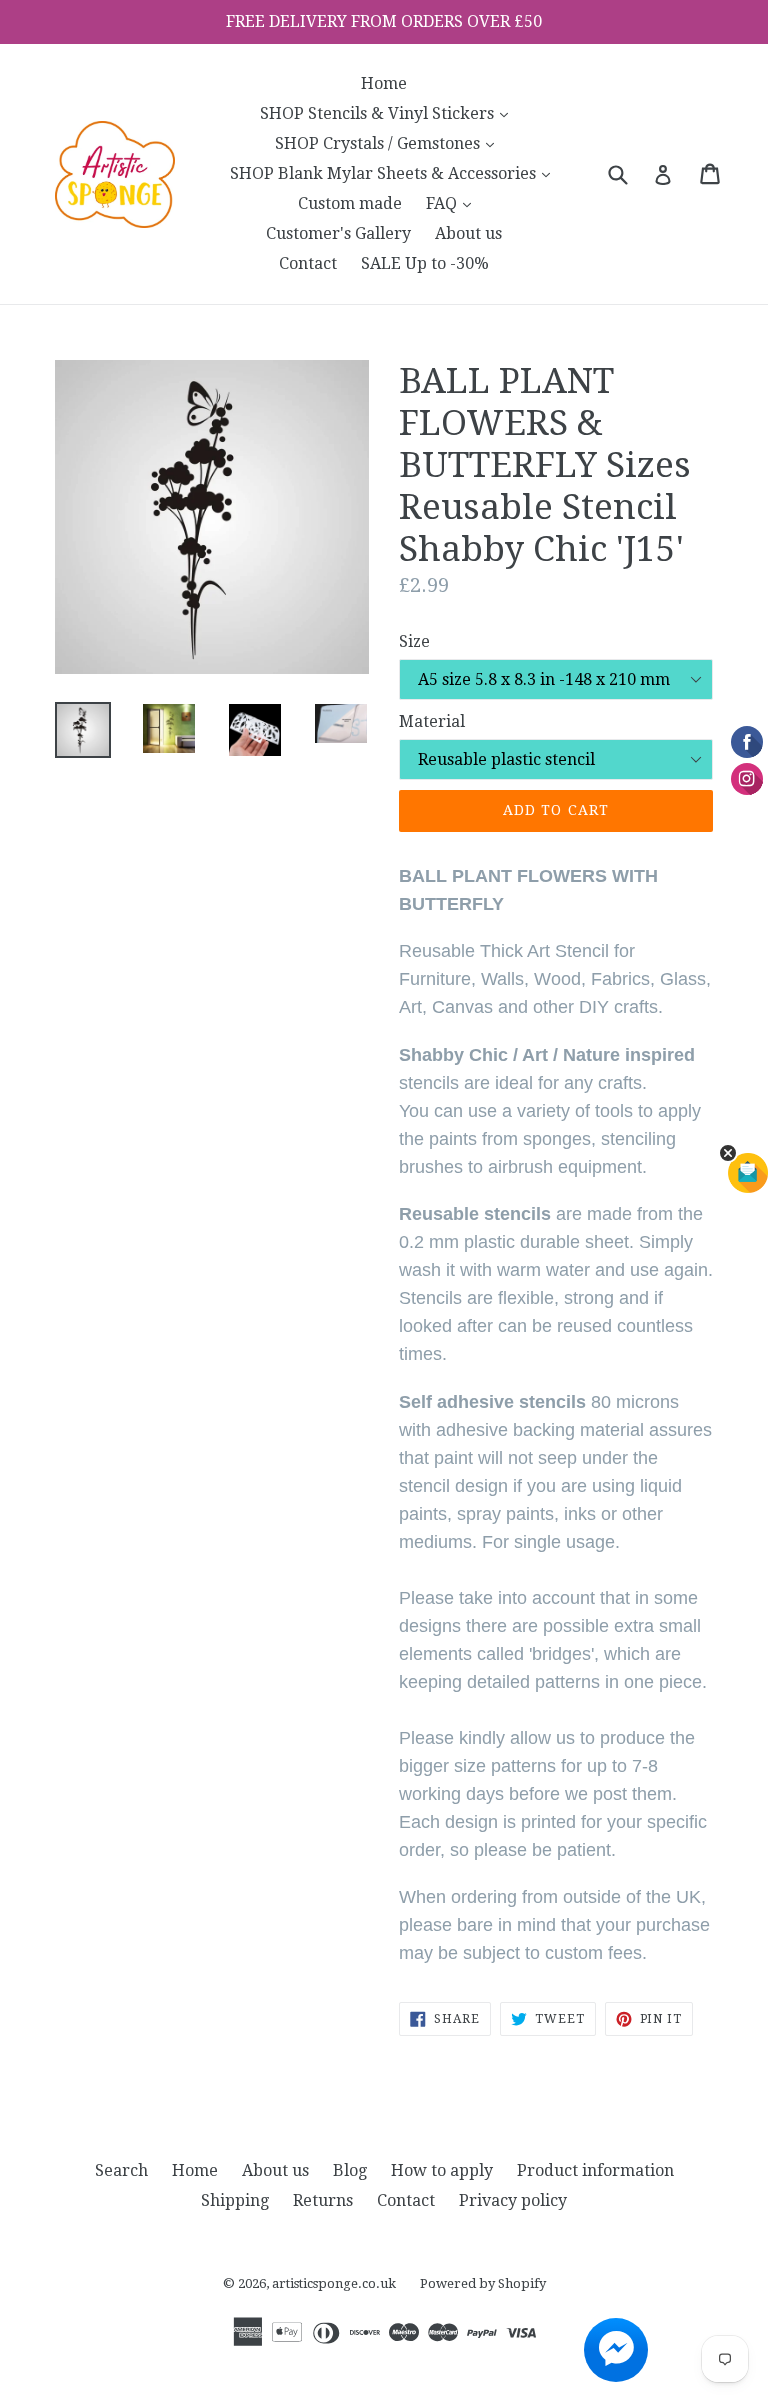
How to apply (442, 2170)
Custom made (350, 203)
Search (121, 2170)
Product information (595, 2170)
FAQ (453, 203)
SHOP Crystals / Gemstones (389, 143)
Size (414, 641)
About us (468, 233)
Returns (323, 2200)
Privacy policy (513, 2200)
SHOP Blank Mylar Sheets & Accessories (395, 173)
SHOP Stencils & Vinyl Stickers (389, 113)
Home (384, 83)
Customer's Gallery (338, 233)
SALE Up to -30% (425, 263)
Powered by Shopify (483, 2283)
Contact (308, 263)
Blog (350, 2170)
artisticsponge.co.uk (334, 2283)
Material (432, 721)
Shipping (235, 2200)
